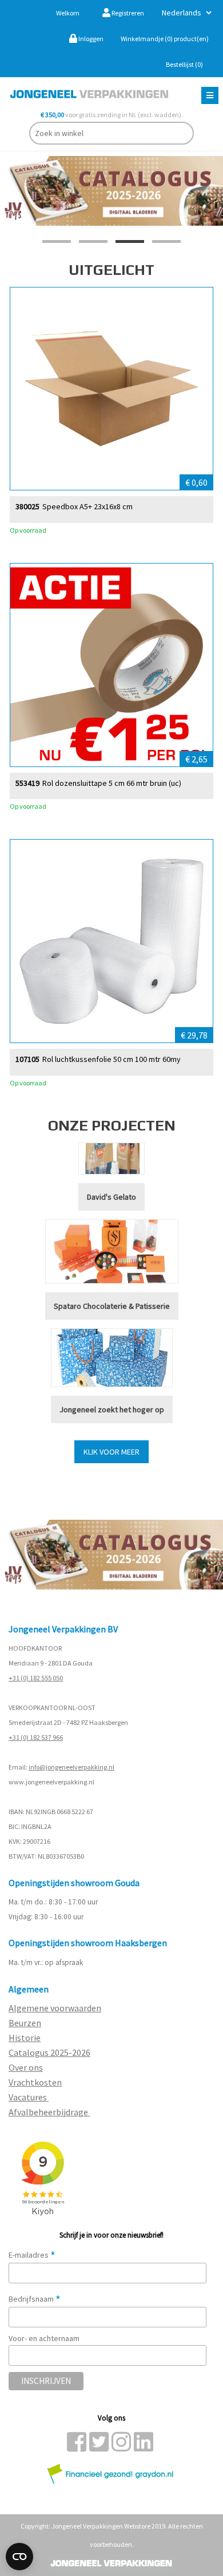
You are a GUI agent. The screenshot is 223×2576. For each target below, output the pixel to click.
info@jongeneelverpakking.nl (71, 1767)
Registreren (127, 13)
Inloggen (90, 39)
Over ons (26, 2067)
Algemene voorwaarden (55, 2008)
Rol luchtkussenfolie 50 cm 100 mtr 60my (111, 1059)
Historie (25, 2038)
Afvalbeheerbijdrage (49, 2112)
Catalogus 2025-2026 (49, 2052)
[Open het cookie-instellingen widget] (19, 2557)
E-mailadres (32, 2255)
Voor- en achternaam (44, 2338)
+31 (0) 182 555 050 (36, 1678)
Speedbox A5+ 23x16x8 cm (87, 507)
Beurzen (25, 2023)
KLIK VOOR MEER (111, 1452)
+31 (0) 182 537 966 (36, 1737)
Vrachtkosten (35, 2082)
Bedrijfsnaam (35, 2299)
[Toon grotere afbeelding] (111, 389)
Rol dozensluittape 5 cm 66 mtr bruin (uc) (112, 783)
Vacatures (29, 2097)
